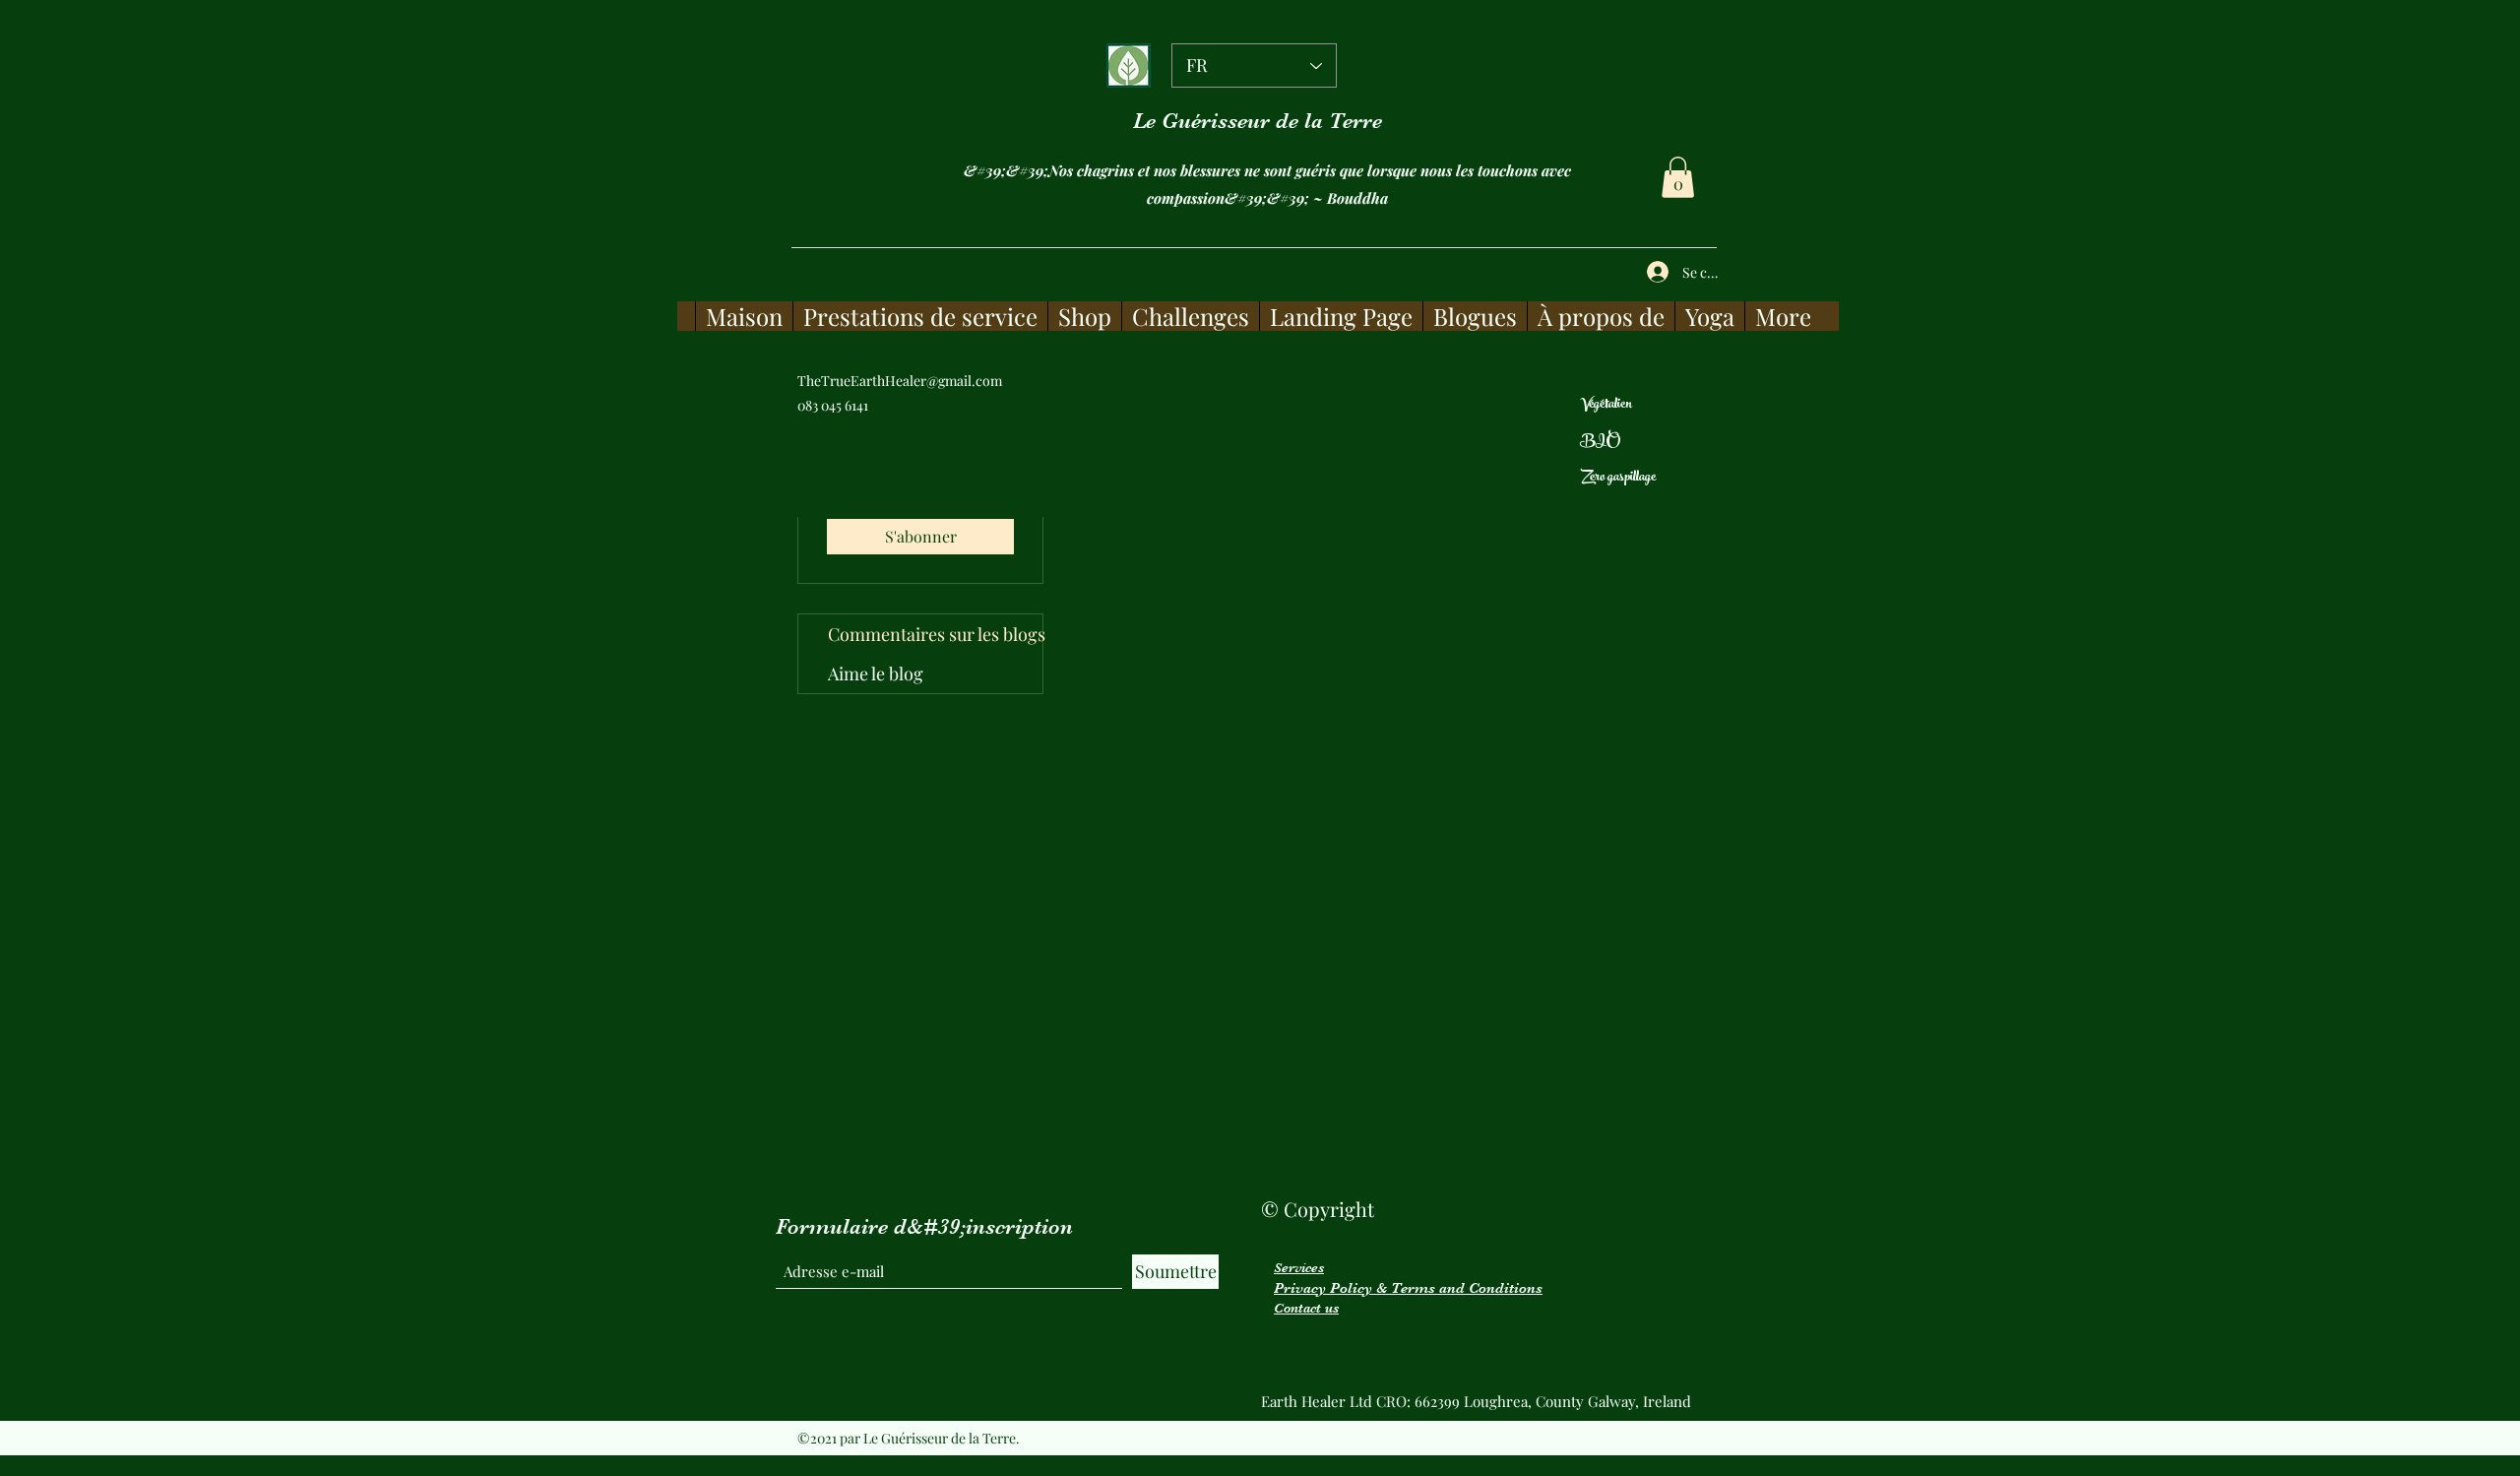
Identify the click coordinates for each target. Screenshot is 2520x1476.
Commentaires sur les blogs (935, 634)
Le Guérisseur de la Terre (1258, 121)
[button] (1678, 177)
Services (1299, 1267)
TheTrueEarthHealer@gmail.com (900, 381)
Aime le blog (876, 674)
